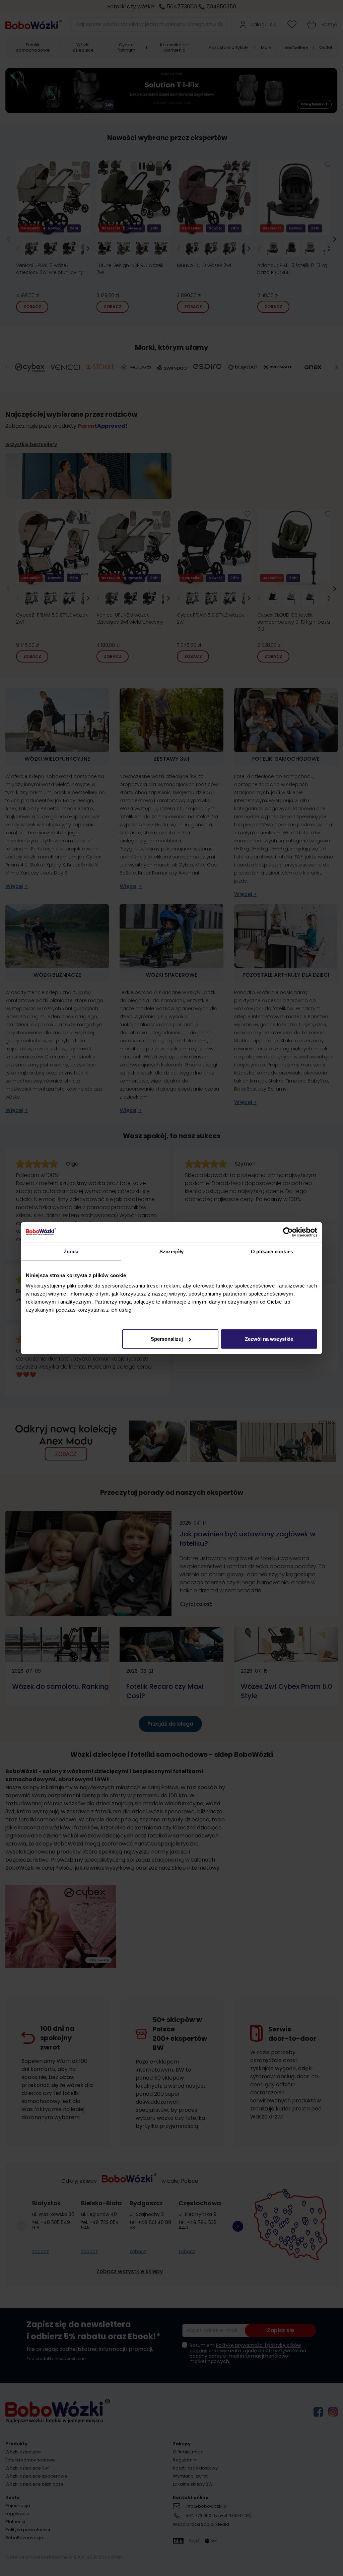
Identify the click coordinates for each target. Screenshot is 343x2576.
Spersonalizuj (167, 1339)
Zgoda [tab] (71, 1251)
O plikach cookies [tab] (272, 1251)
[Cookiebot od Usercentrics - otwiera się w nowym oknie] (288, 1232)
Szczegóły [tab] (172, 1251)
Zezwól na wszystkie (269, 1339)
